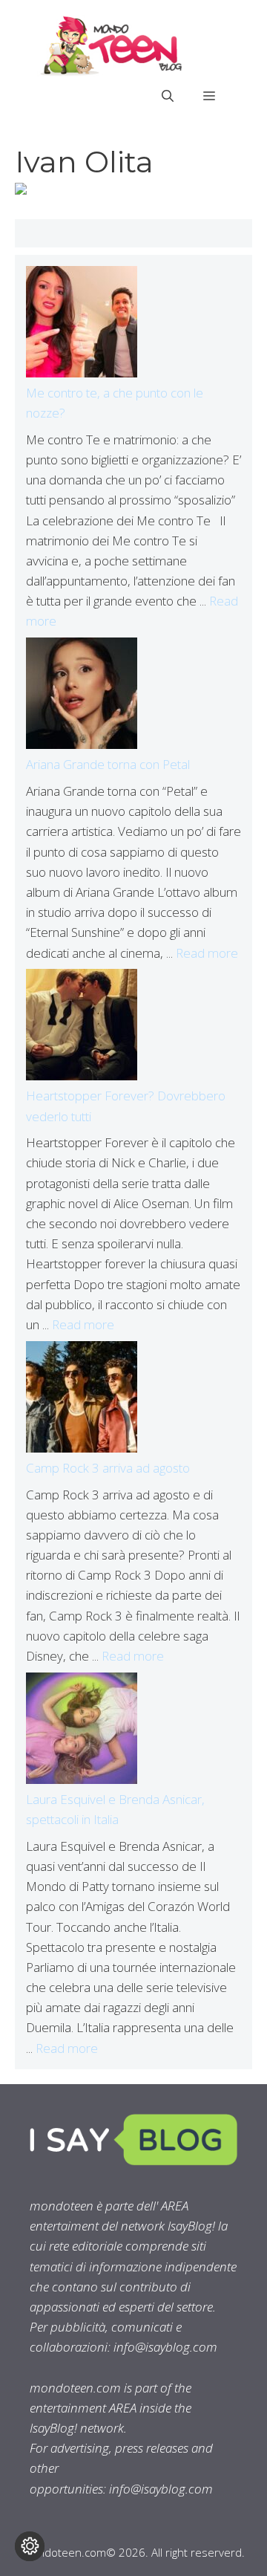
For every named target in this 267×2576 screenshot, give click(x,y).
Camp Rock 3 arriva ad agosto (108, 1468)
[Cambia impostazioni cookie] (30, 2546)
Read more (207, 953)
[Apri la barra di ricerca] (168, 96)
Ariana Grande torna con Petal (108, 764)
